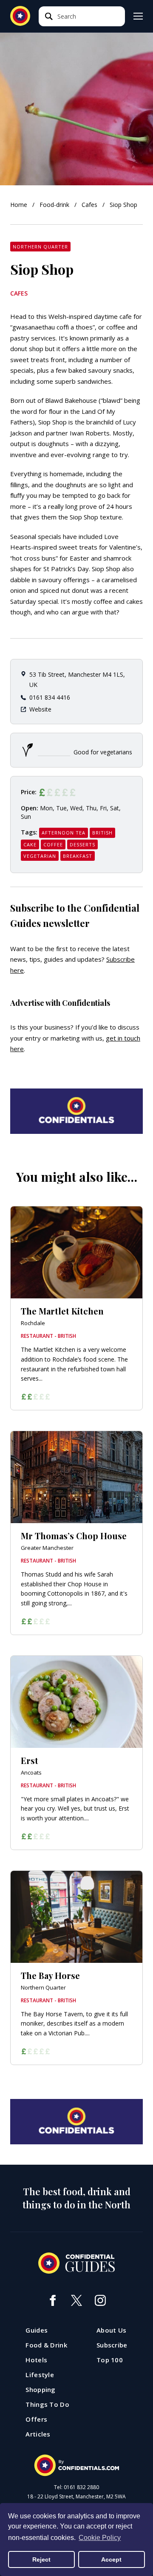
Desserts (82, 844)
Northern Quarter (40, 247)
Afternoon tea (64, 833)
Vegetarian (40, 856)
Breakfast (78, 856)
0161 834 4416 (50, 697)
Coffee (53, 844)
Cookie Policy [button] (100, 2538)
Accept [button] (111, 2559)
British (102, 833)
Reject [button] (41, 2559)
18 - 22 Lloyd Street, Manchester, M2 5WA (76, 2497)
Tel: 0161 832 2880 (76, 2487)
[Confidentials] (76, 2465)
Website (40, 709)
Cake (30, 844)
